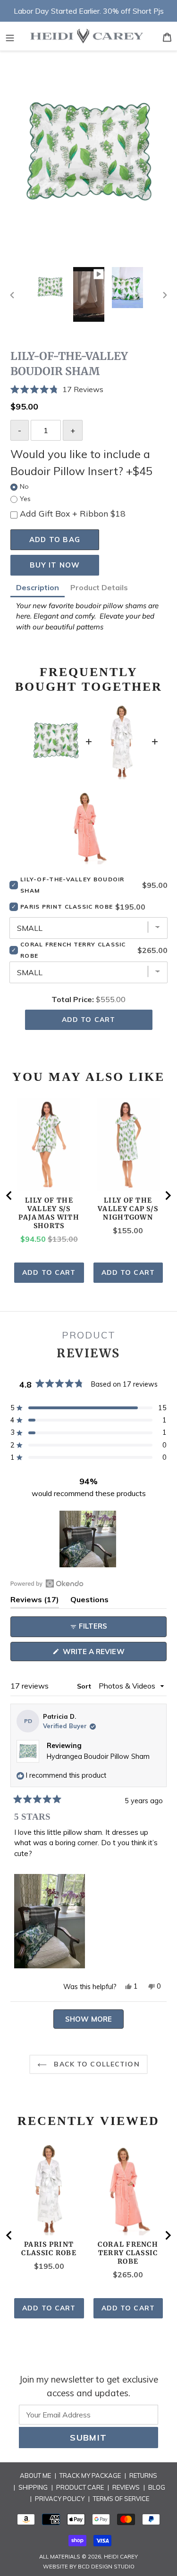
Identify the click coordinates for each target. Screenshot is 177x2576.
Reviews (126, 2487)
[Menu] (10, 36)
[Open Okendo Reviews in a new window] (47, 1583)
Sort (85, 1686)
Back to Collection (95, 2064)
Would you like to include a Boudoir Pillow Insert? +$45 (81, 462)
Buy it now (55, 565)
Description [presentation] (38, 587)
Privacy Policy (60, 2499)
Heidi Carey (121, 2557)
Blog (157, 2487)
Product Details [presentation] (99, 587)
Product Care (80, 2487)
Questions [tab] (89, 1601)
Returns (143, 2476)
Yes (25, 499)
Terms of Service (121, 2499)
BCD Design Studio (106, 2567)
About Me (35, 2476)
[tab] (38, 589)
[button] (88, 389)
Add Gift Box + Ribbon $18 (73, 513)
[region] (89, 1539)
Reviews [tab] (35, 1601)
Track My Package (90, 2476)
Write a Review (110, 1654)
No (24, 486)
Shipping (33, 2487)
